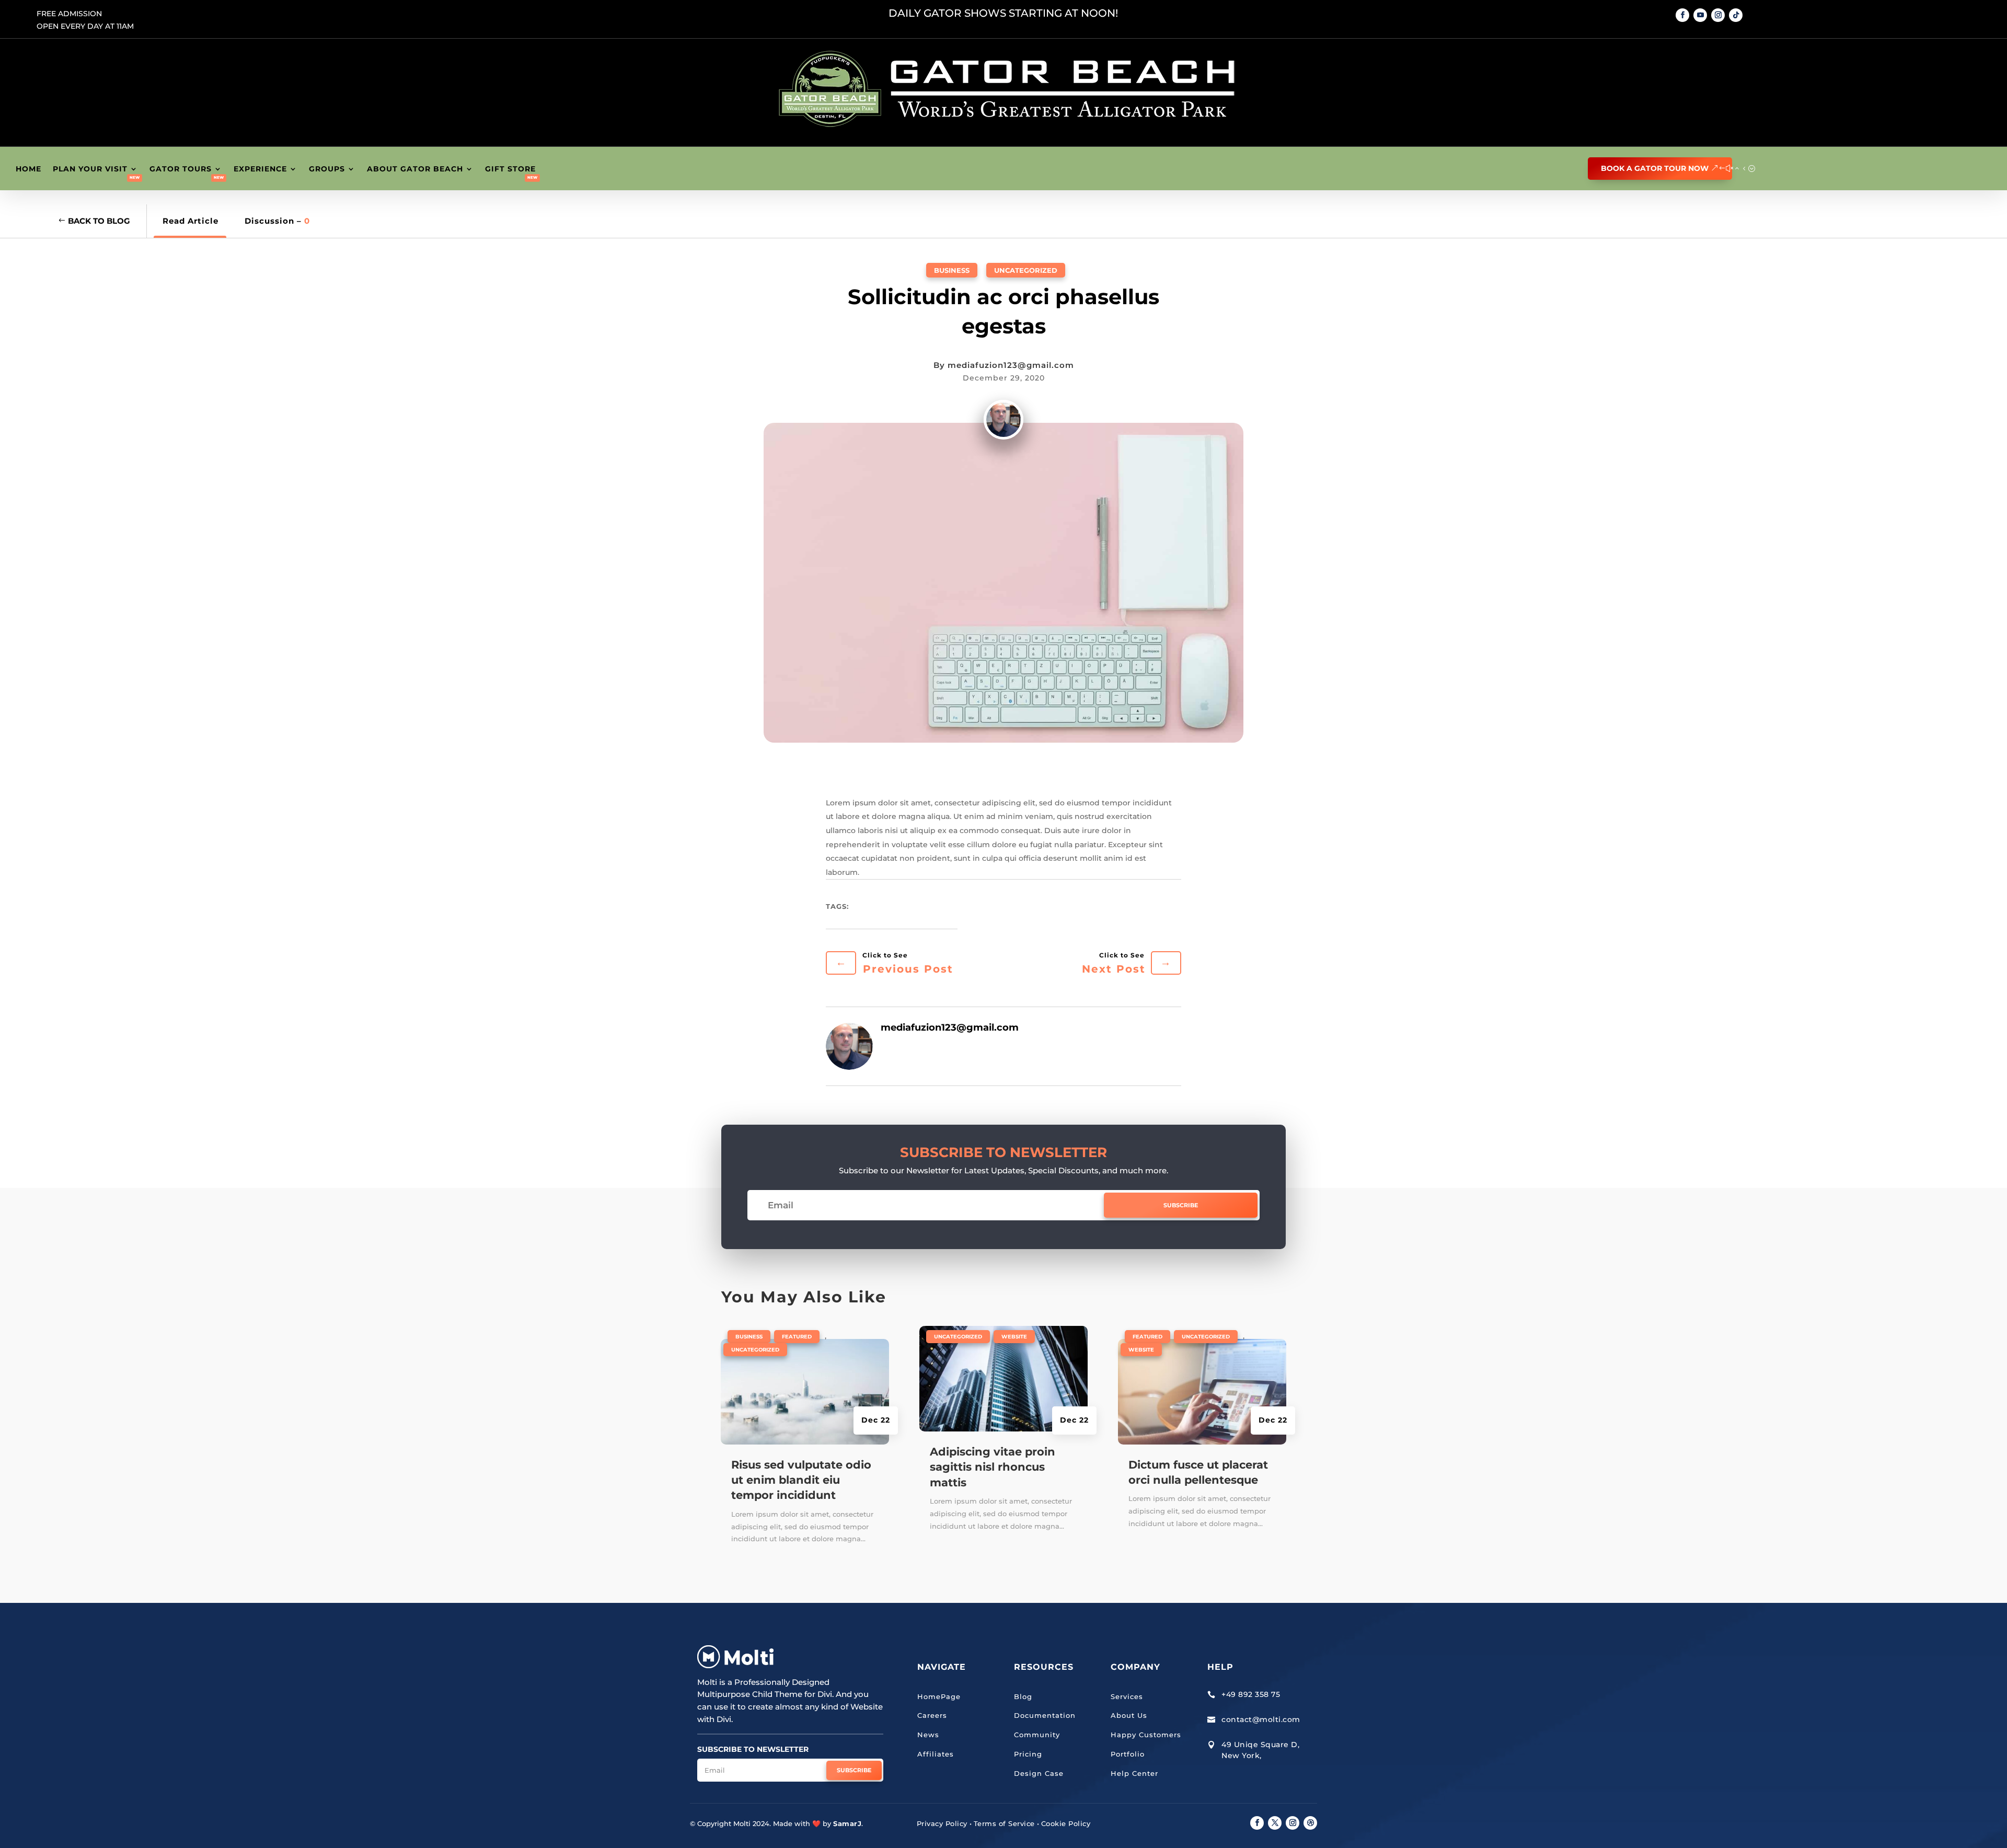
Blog (1023, 1696)
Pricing (1028, 1754)
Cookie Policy (1066, 1823)
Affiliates (936, 1754)
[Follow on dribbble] (1310, 1823)
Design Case (1039, 1773)
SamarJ (847, 1823)
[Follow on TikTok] (1736, 15)
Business (952, 270)
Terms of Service (1004, 1823)
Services (1127, 1696)
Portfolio (1128, 1754)
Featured (797, 1337)
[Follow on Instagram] (1718, 15)
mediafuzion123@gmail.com (1011, 365)
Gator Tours (181, 169)
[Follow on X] (1275, 1823)
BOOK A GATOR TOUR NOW (1655, 168)
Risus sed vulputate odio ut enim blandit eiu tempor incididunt (801, 1480)
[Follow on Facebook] (1682, 15)
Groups (327, 169)
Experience (260, 169)
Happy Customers (1146, 1735)
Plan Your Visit (90, 169)
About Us (1129, 1715)
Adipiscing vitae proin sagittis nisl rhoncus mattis (993, 1467)
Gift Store (510, 169)
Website (1014, 1337)
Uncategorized (1026, 270)
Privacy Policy (942, 1823)
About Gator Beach (415, 169)
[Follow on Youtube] (1700, 15)
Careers (932, 1715)
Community (1037, 1735)
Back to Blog (99, 221)
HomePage (939, 1696)
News (928, 1735)
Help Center (1134, 1773)
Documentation (1045, 1715)
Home (28, 169)
